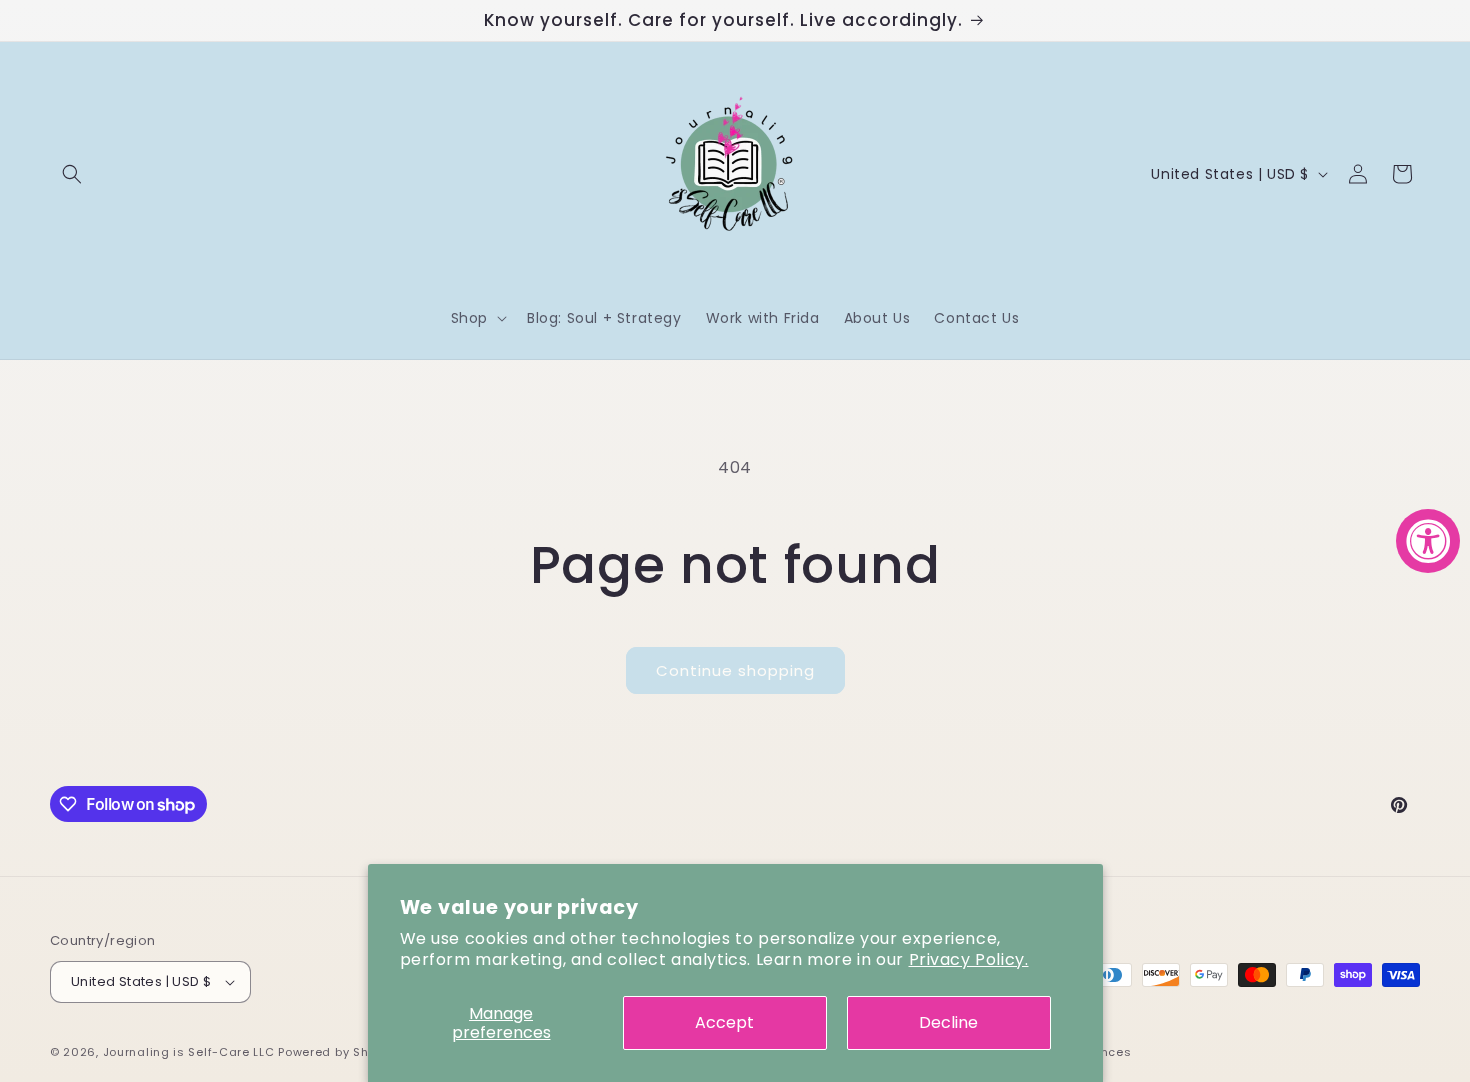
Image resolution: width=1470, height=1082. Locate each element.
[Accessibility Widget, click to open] (1428, 541)
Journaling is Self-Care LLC (189, 1052)
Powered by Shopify (338, 1052)
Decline (948, 1022)
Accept (724, 1022)
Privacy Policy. (969, 959)
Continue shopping (735, 670)
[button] (72, 174)
